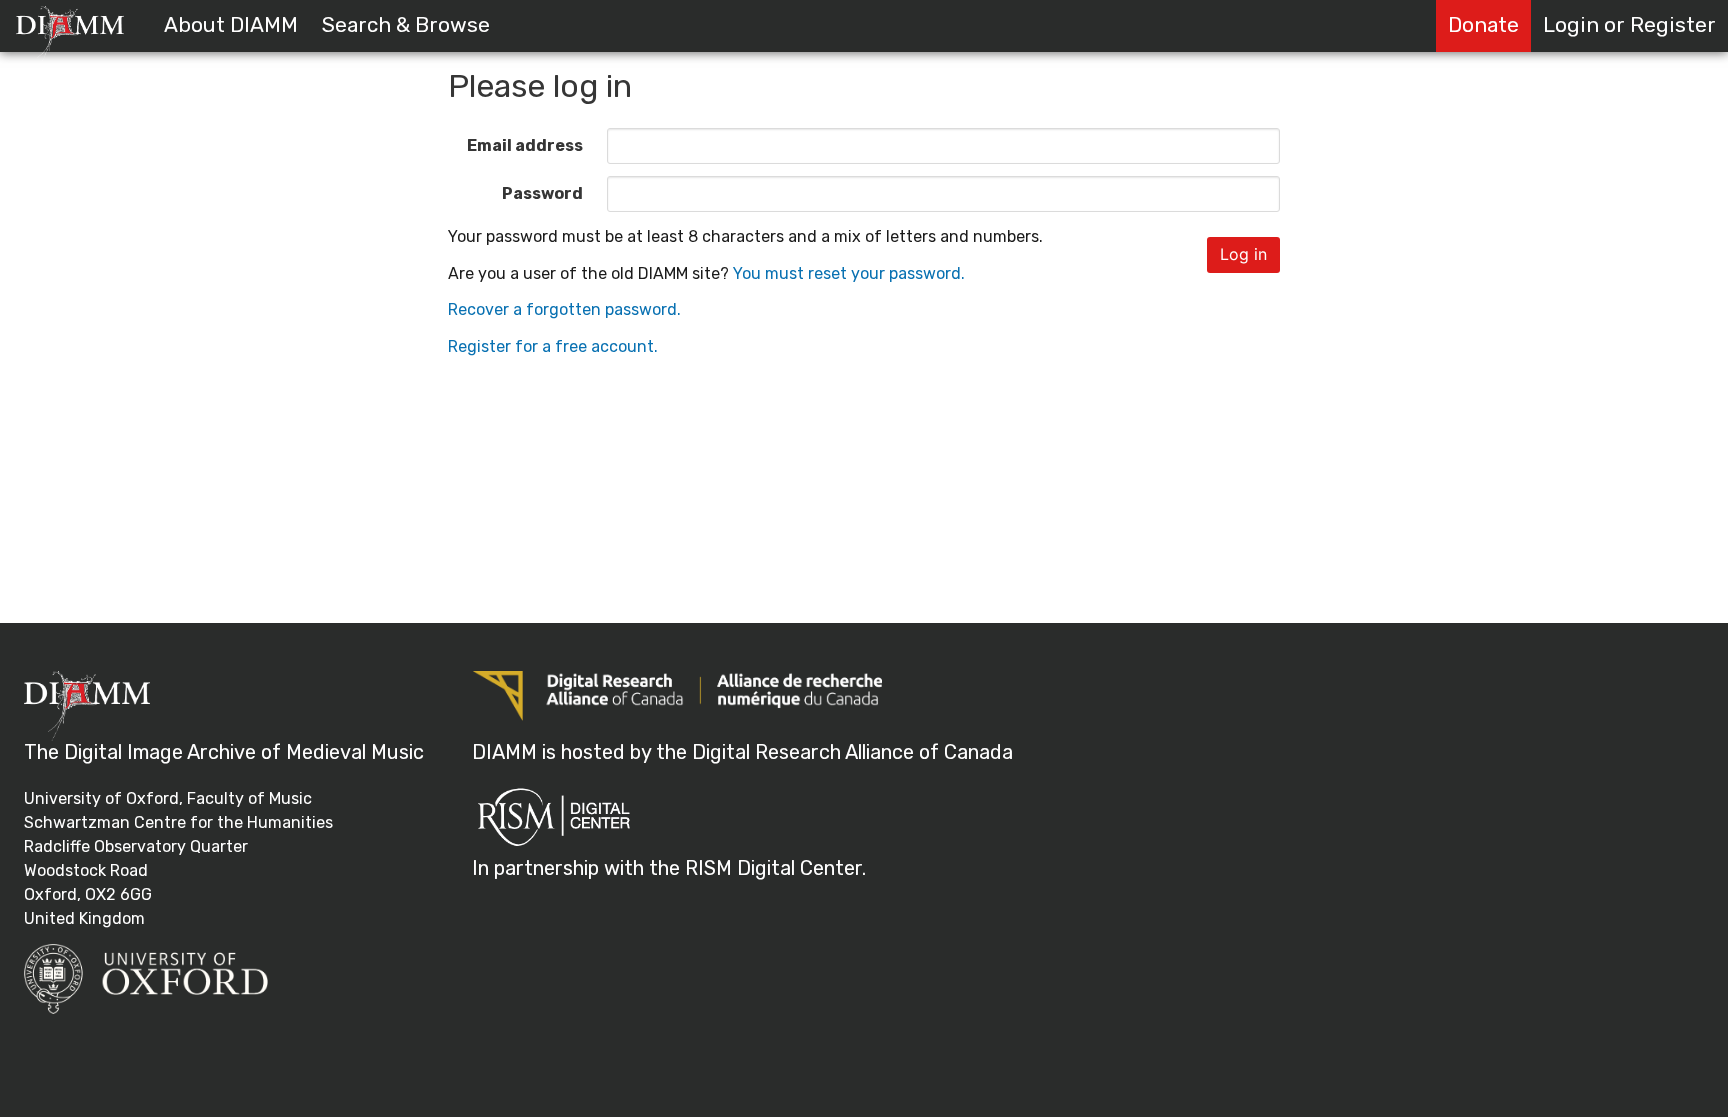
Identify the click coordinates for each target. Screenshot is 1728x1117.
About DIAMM (231, 25)
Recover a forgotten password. (564, 309)
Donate (1483, 25)
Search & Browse (406, 25)
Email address (525, 145)
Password (542, 193)
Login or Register (1629, 25)
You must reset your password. (849, 273)
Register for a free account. (553, 346)
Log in (1243, 254)
